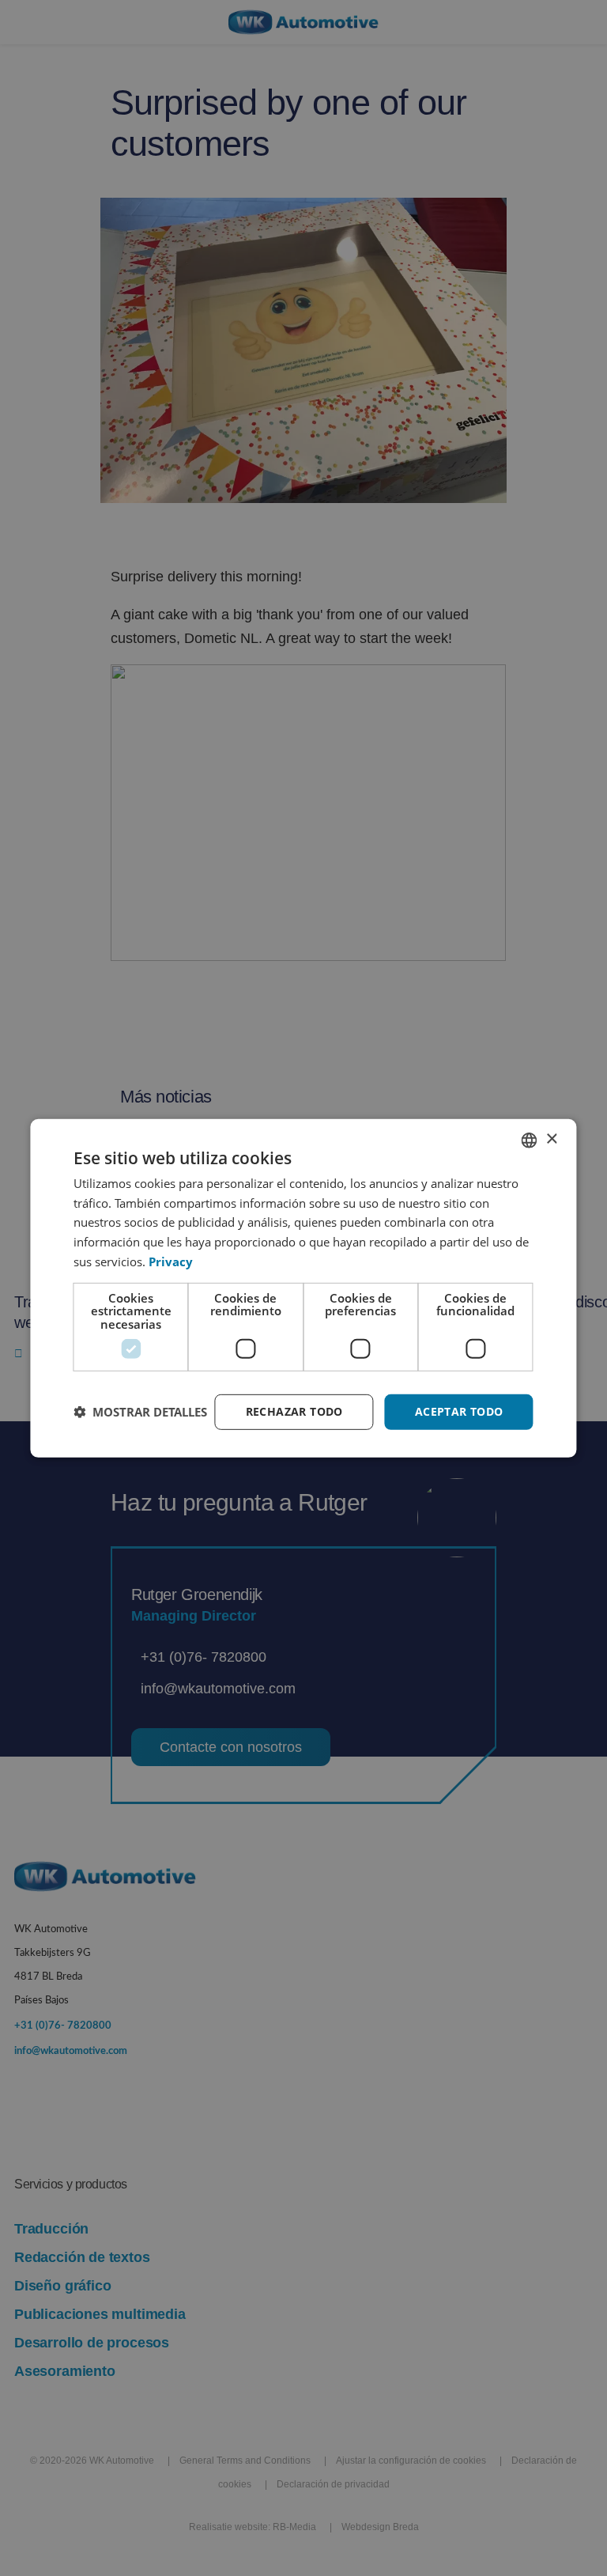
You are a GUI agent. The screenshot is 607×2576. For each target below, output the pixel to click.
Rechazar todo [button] (294, 1411)
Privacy (171, 1262)
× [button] (551, 1139)
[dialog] (303, 1288)
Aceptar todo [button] (459, 1411)
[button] (140, 1412)
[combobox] (530, 1140)
